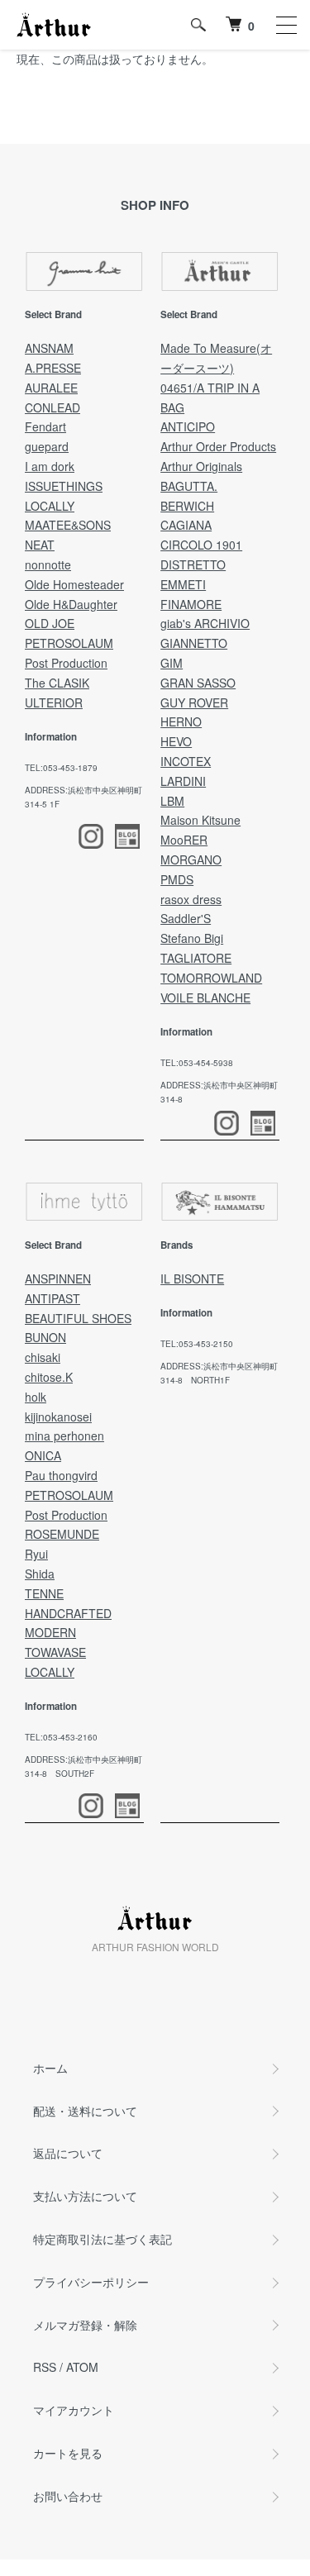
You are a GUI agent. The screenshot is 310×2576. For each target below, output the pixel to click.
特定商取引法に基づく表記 (103, 2239)
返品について (68, 2153)
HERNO (181, 721)
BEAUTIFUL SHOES (78, 1318)
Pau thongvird (61, 1475)
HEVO (176, 741)
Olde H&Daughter (71, 604)
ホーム (50, 2068)
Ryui (36, 1554)
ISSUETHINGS (64, 486)
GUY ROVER (194, 702)
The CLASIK (57, 683)
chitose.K (49, 1377)
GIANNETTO (194, 643)
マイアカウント (74, 2410)
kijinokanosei (58, 1417)
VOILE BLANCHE (205, 998)
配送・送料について (85, 2111)
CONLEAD (52, 407)
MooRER (184, 840)
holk (36, 1397)
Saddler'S (186, 918)
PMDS (177, 879)
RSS (45, 2367)
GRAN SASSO (198, 683)
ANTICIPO (188, 426)
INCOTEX (186, 761)
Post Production (66, 663)
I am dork (50, 466)
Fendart (45, 426)
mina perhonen (64, 1436)
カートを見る (68, 2453)
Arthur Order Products (218, 446)
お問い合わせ (68, 2496)
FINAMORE (191, 604)
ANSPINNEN (58, 1278)
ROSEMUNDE (62, 1534)
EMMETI (183, 584)
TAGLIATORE (196, 958)
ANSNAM (49, 348)
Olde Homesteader (74, 584)
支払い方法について (85, 2196)
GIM (172, 663)
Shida (40, 1574)
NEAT (40, 545)
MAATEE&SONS (68, 525)
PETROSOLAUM (69, 643)
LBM (172, 801)
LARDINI (183, 781)
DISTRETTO (193, 564)
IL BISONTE (192, 1278)
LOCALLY (50, 506)
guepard (47, 446)
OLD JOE (50, 623)
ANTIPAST (52, 1298)
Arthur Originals (201, 466)
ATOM (82, 2367)
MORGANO (191, 859)
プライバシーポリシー (91, 2282)
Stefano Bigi (192, 938)
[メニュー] (285, 25)
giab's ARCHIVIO (205, 623)
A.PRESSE (53, 368)
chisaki (43, 1357)
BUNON (45, 1337)
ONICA (43, 1455)
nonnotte (48, 564)
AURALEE (51, 388)
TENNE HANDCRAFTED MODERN (68, 1613)
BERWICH (187, 506)
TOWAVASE (55, 1652)
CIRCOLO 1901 (201, 545)
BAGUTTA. (189, 486)
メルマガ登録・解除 (85, 2325)
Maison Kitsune (200, 820)
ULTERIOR (54, 702)
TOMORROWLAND (211, 978)
